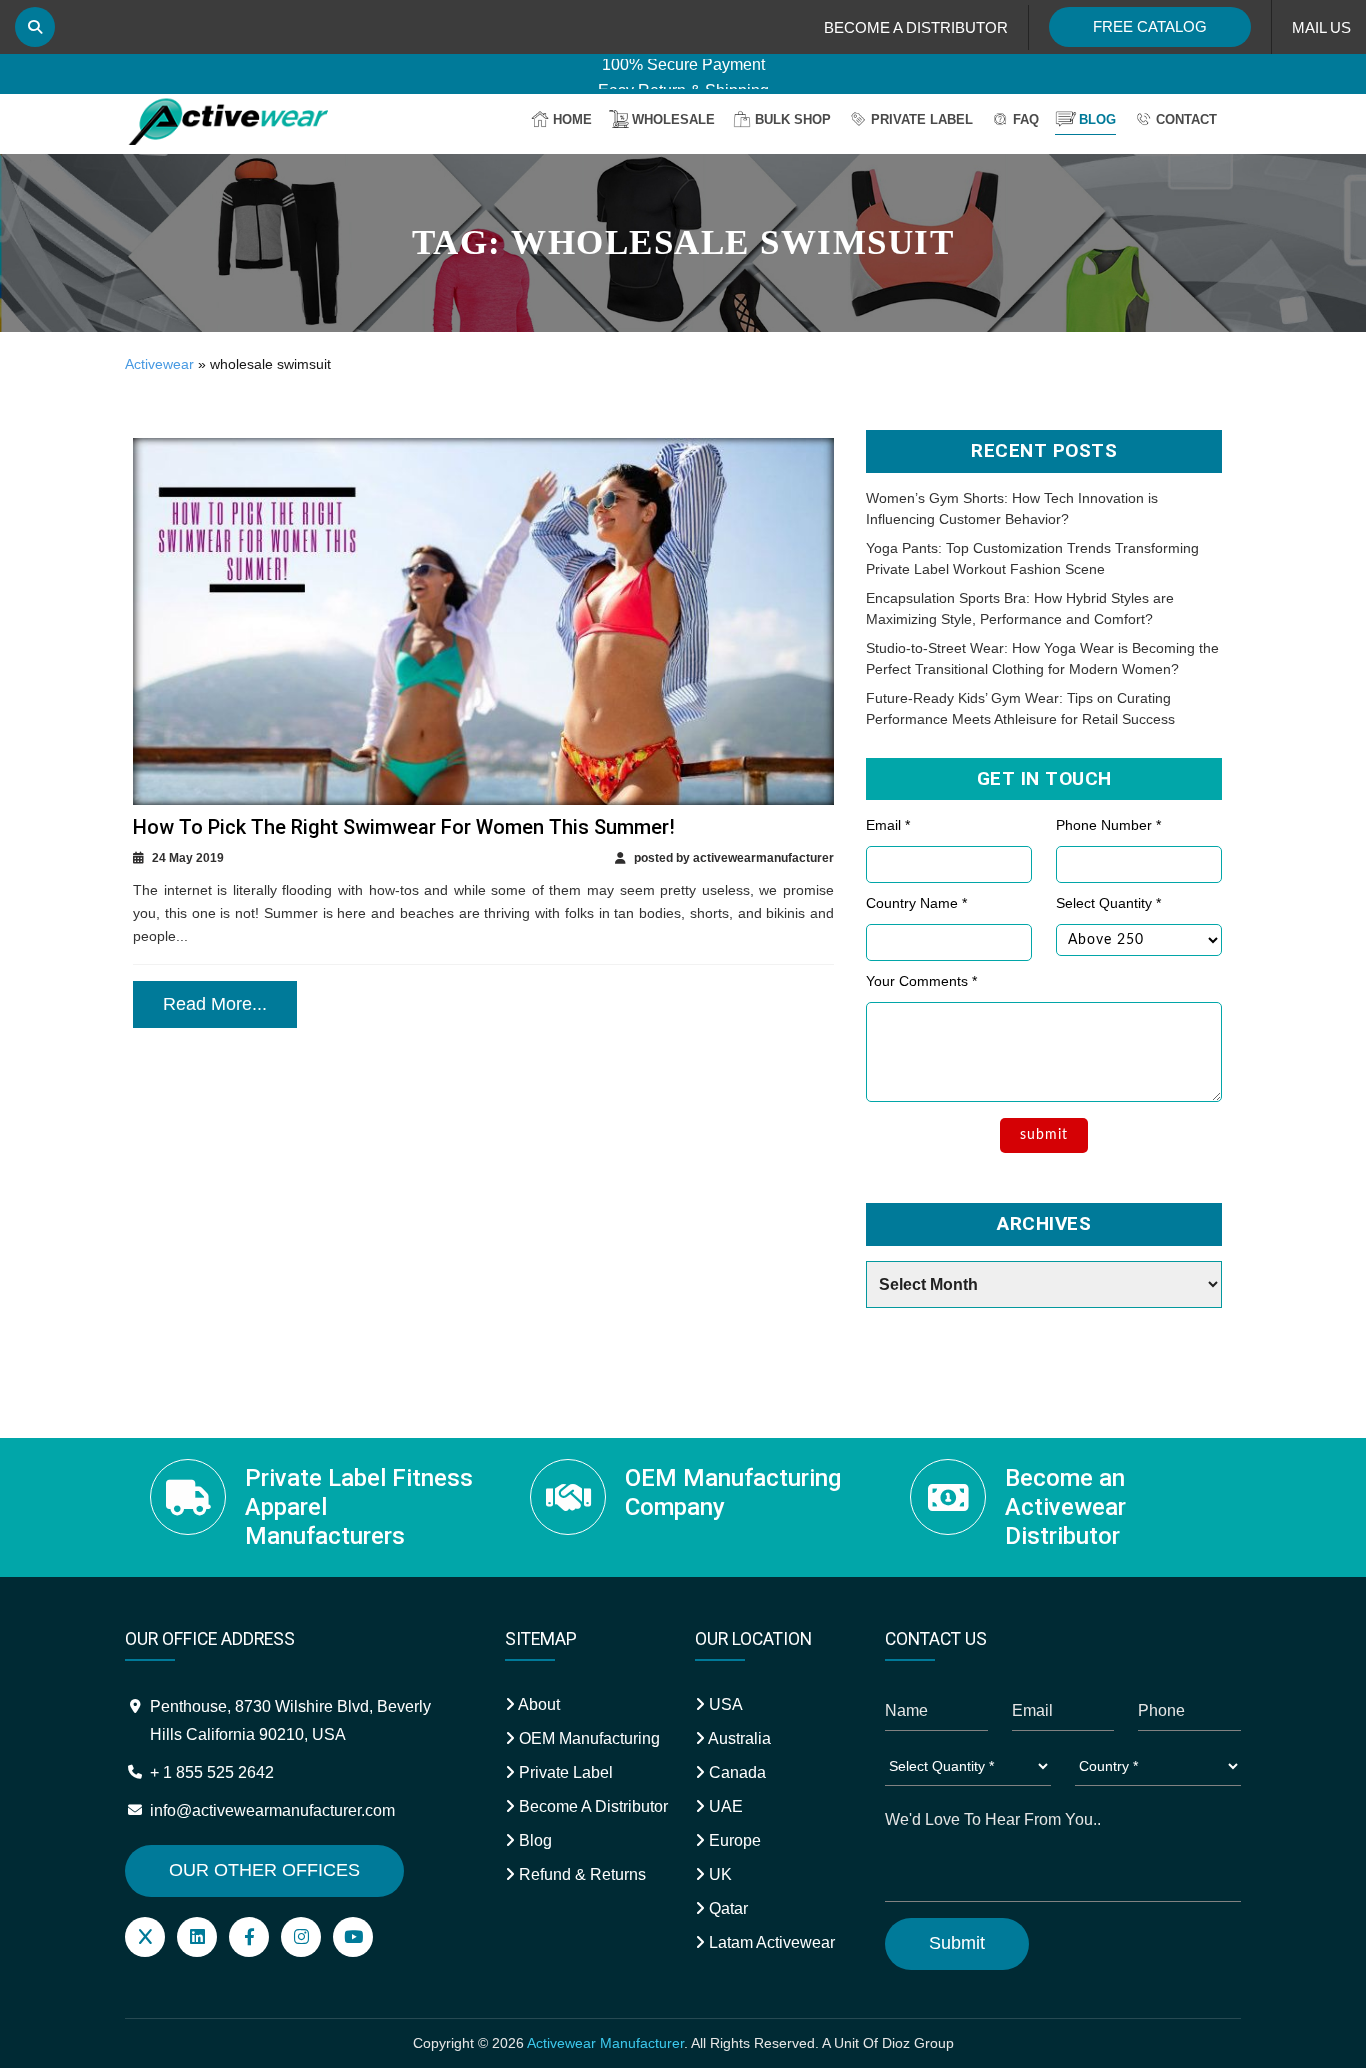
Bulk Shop (793, 119)
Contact (1186, 119)
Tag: (683, 242)
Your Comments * (921, 981)
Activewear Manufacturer (605, 2043)
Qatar (726, 1908)
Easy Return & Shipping (683, 71)
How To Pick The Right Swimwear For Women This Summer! (404, 827)
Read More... (215, 1004)
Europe (733, 1840)
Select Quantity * (1108, 903)
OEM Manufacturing (587, 1738)
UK (718, 1874)
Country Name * (916, 903)
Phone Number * (1108, 825)
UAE (724, 1806)
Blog (1097, 119)
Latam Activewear (770, 1942)
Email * (888, 825)
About (537, 1704)
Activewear (159, 364)
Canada (735, 1772)
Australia (738, 1738)
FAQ (1026, 119)
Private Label (922, 119)
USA (724, 1704)
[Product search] (35, 27)
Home (572, 119)
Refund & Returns (580, 1874)
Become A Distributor (591, 1806)
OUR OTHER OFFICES (264, 1870)
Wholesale (673, 119)
